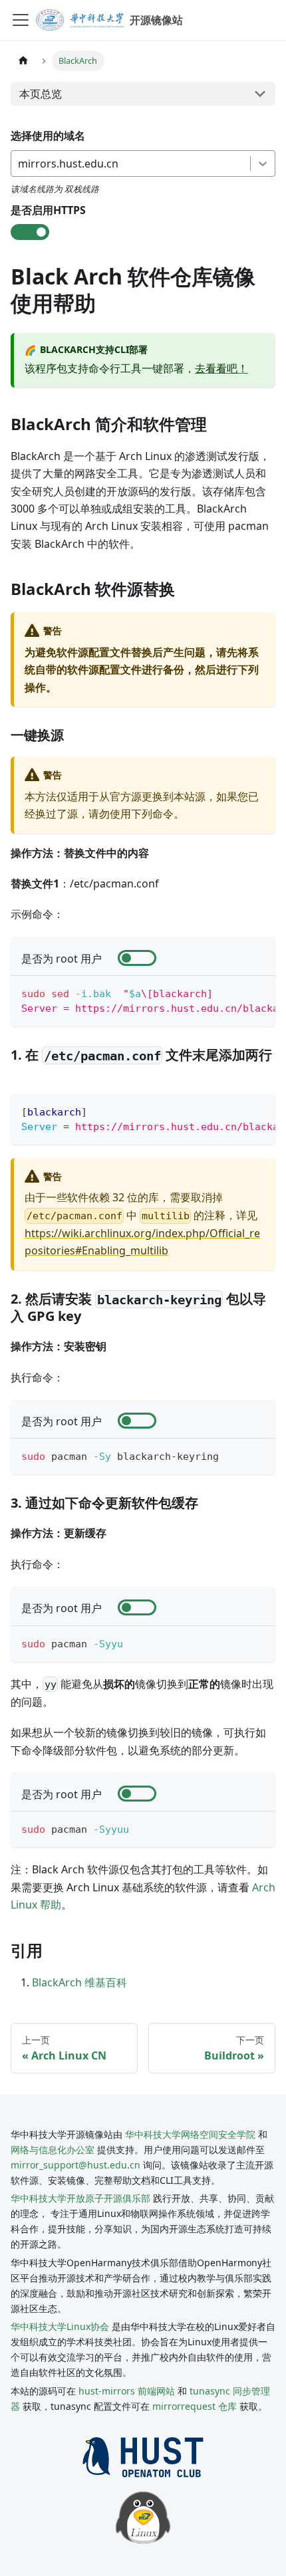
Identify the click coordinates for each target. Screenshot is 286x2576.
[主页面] (23, 61)
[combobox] (19, 164)
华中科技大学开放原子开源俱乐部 (80, 2198)
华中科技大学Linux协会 (61, 2326)
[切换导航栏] (21, 20)
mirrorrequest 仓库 (195, 2406)
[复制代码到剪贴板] (259, 993)
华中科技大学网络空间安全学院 (190, 2134)
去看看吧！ (221, 368)
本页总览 (41, 94)
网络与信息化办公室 (53, 2150)
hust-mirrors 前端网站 (127, 2391)
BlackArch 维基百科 (79, 1982)
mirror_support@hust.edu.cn (75, 2165)
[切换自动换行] (235, 993)
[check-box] (30, 232)
